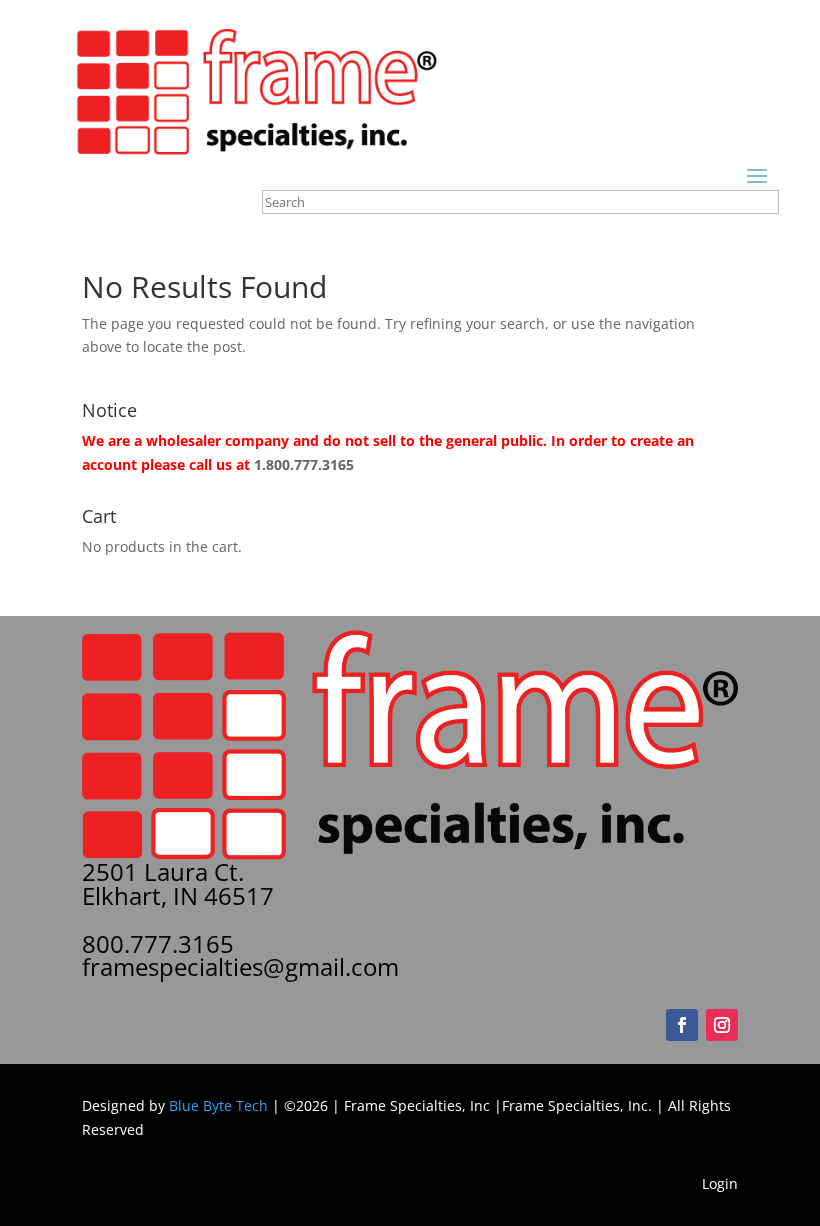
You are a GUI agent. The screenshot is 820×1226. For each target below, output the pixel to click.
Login (720, 1183)
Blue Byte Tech (218, 1105)
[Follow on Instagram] (722, 1025)
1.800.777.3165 (304, 464)
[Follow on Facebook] (682, 1025)
